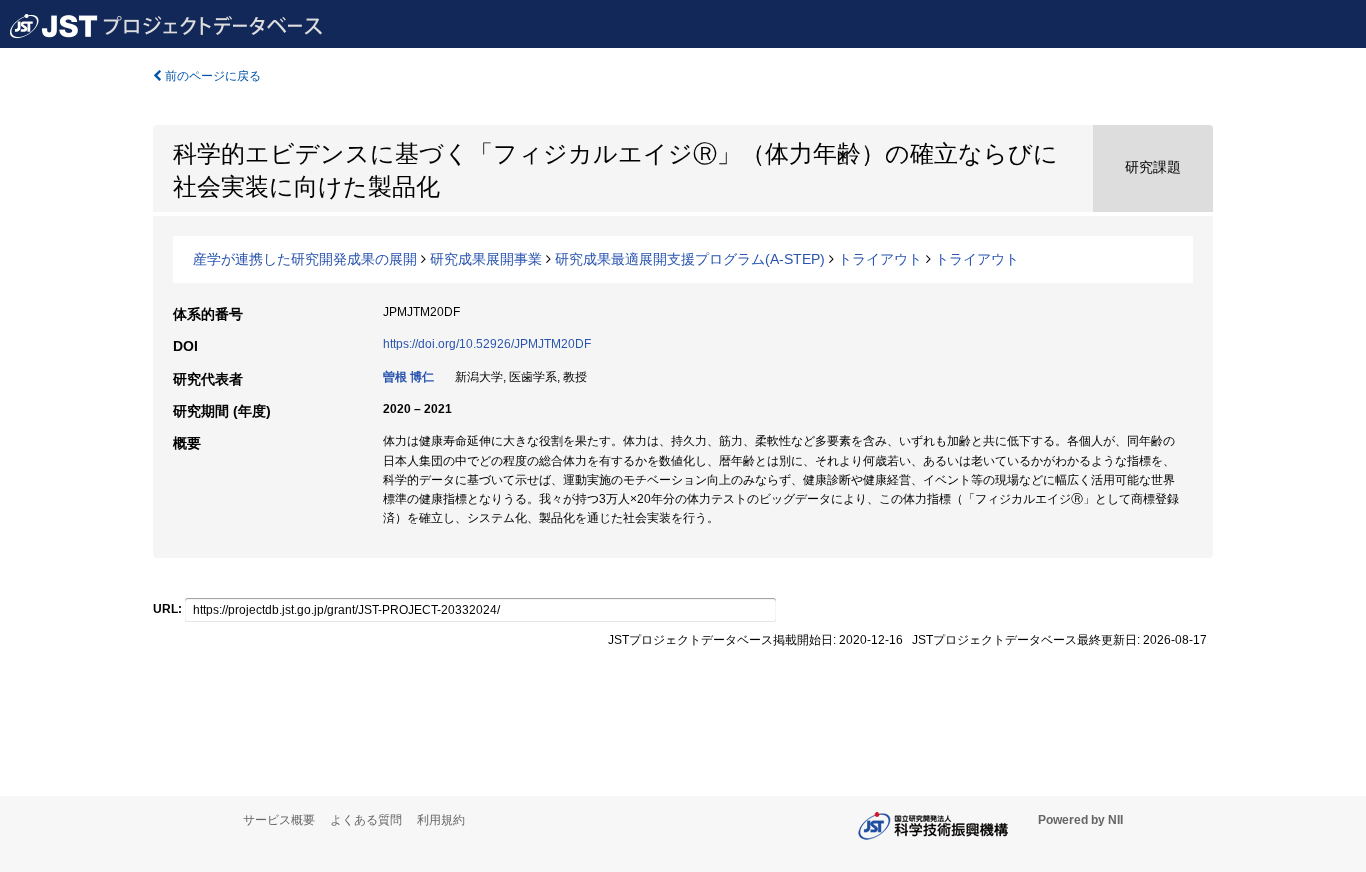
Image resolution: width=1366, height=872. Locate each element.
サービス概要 (279, 820)
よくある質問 (366, 820)
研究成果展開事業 (486, 259)
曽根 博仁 (408, 377)
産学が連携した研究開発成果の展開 (305, 259)
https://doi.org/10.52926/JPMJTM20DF (487, 344)
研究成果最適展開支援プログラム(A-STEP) (690, 259)
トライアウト (880, 259)
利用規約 (441, 820)
